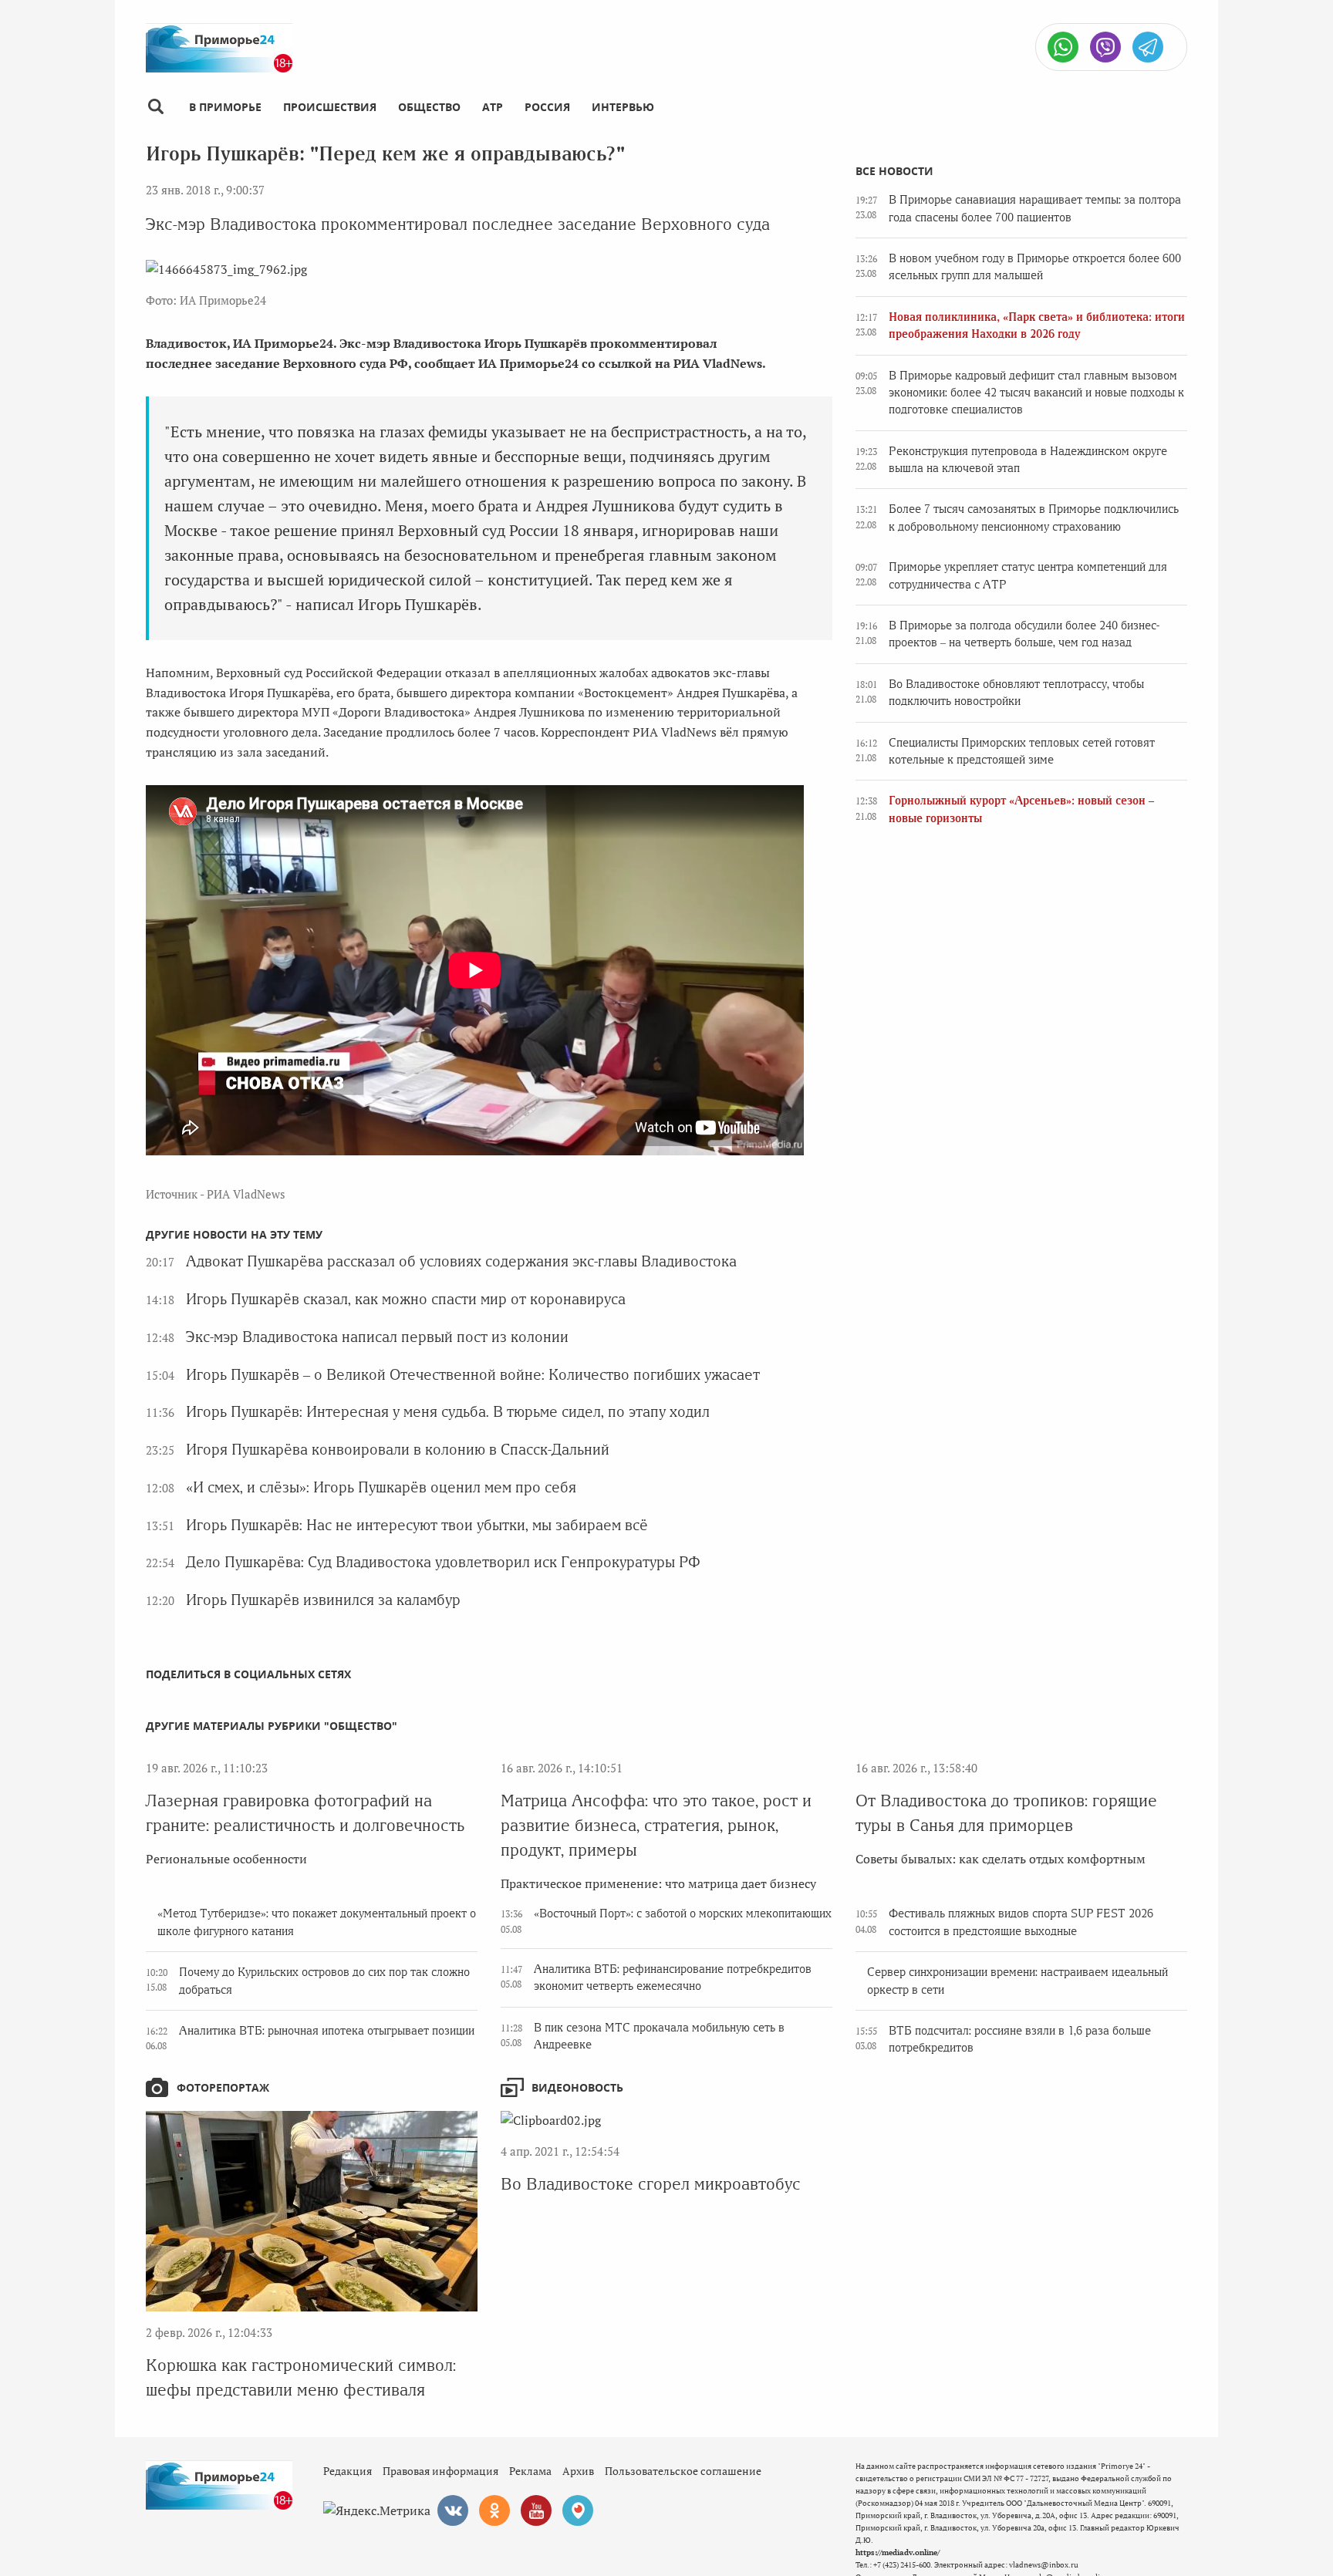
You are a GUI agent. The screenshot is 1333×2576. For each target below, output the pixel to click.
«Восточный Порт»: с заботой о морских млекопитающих (683, 1913)
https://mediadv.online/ (898, 2552)
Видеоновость (577, 2087)
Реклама (530, 2471)
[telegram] (1148, 47)
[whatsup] (1063, 47)
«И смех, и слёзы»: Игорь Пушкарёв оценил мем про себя (381, 1487)
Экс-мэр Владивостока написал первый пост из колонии (377, 1337)
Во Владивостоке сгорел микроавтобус (651, 2184)
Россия (547, 107)
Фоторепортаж (223, 2087)
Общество (429, 107)
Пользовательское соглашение (683, 2471)
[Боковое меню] (155, 107)
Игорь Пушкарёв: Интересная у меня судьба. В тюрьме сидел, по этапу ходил (448, 1412)
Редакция (348, 2471)
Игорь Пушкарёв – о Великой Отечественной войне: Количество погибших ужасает (473, 1375)
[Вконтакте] (453, 2510)
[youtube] (536, 2510)
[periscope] (578, 2510)
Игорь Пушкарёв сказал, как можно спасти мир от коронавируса (406, 1299)
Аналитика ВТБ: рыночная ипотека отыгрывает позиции (327, 2031)
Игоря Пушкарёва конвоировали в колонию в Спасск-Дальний (398, 1450)
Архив (578, 2471)
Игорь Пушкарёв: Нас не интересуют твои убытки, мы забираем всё (417, 1525)
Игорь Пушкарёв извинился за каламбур (323, 1600)
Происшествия (330, 107)
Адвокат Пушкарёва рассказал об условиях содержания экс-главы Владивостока (461, 1261)
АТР (493, 107)
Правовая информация (440, 2471)
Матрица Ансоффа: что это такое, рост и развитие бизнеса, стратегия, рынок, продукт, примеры (656, 1825)
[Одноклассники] (494, 2510)
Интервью (623, 107)
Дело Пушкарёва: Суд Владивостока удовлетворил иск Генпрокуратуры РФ (443, 1562)
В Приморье (225, 107)
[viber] (1105, 47)
